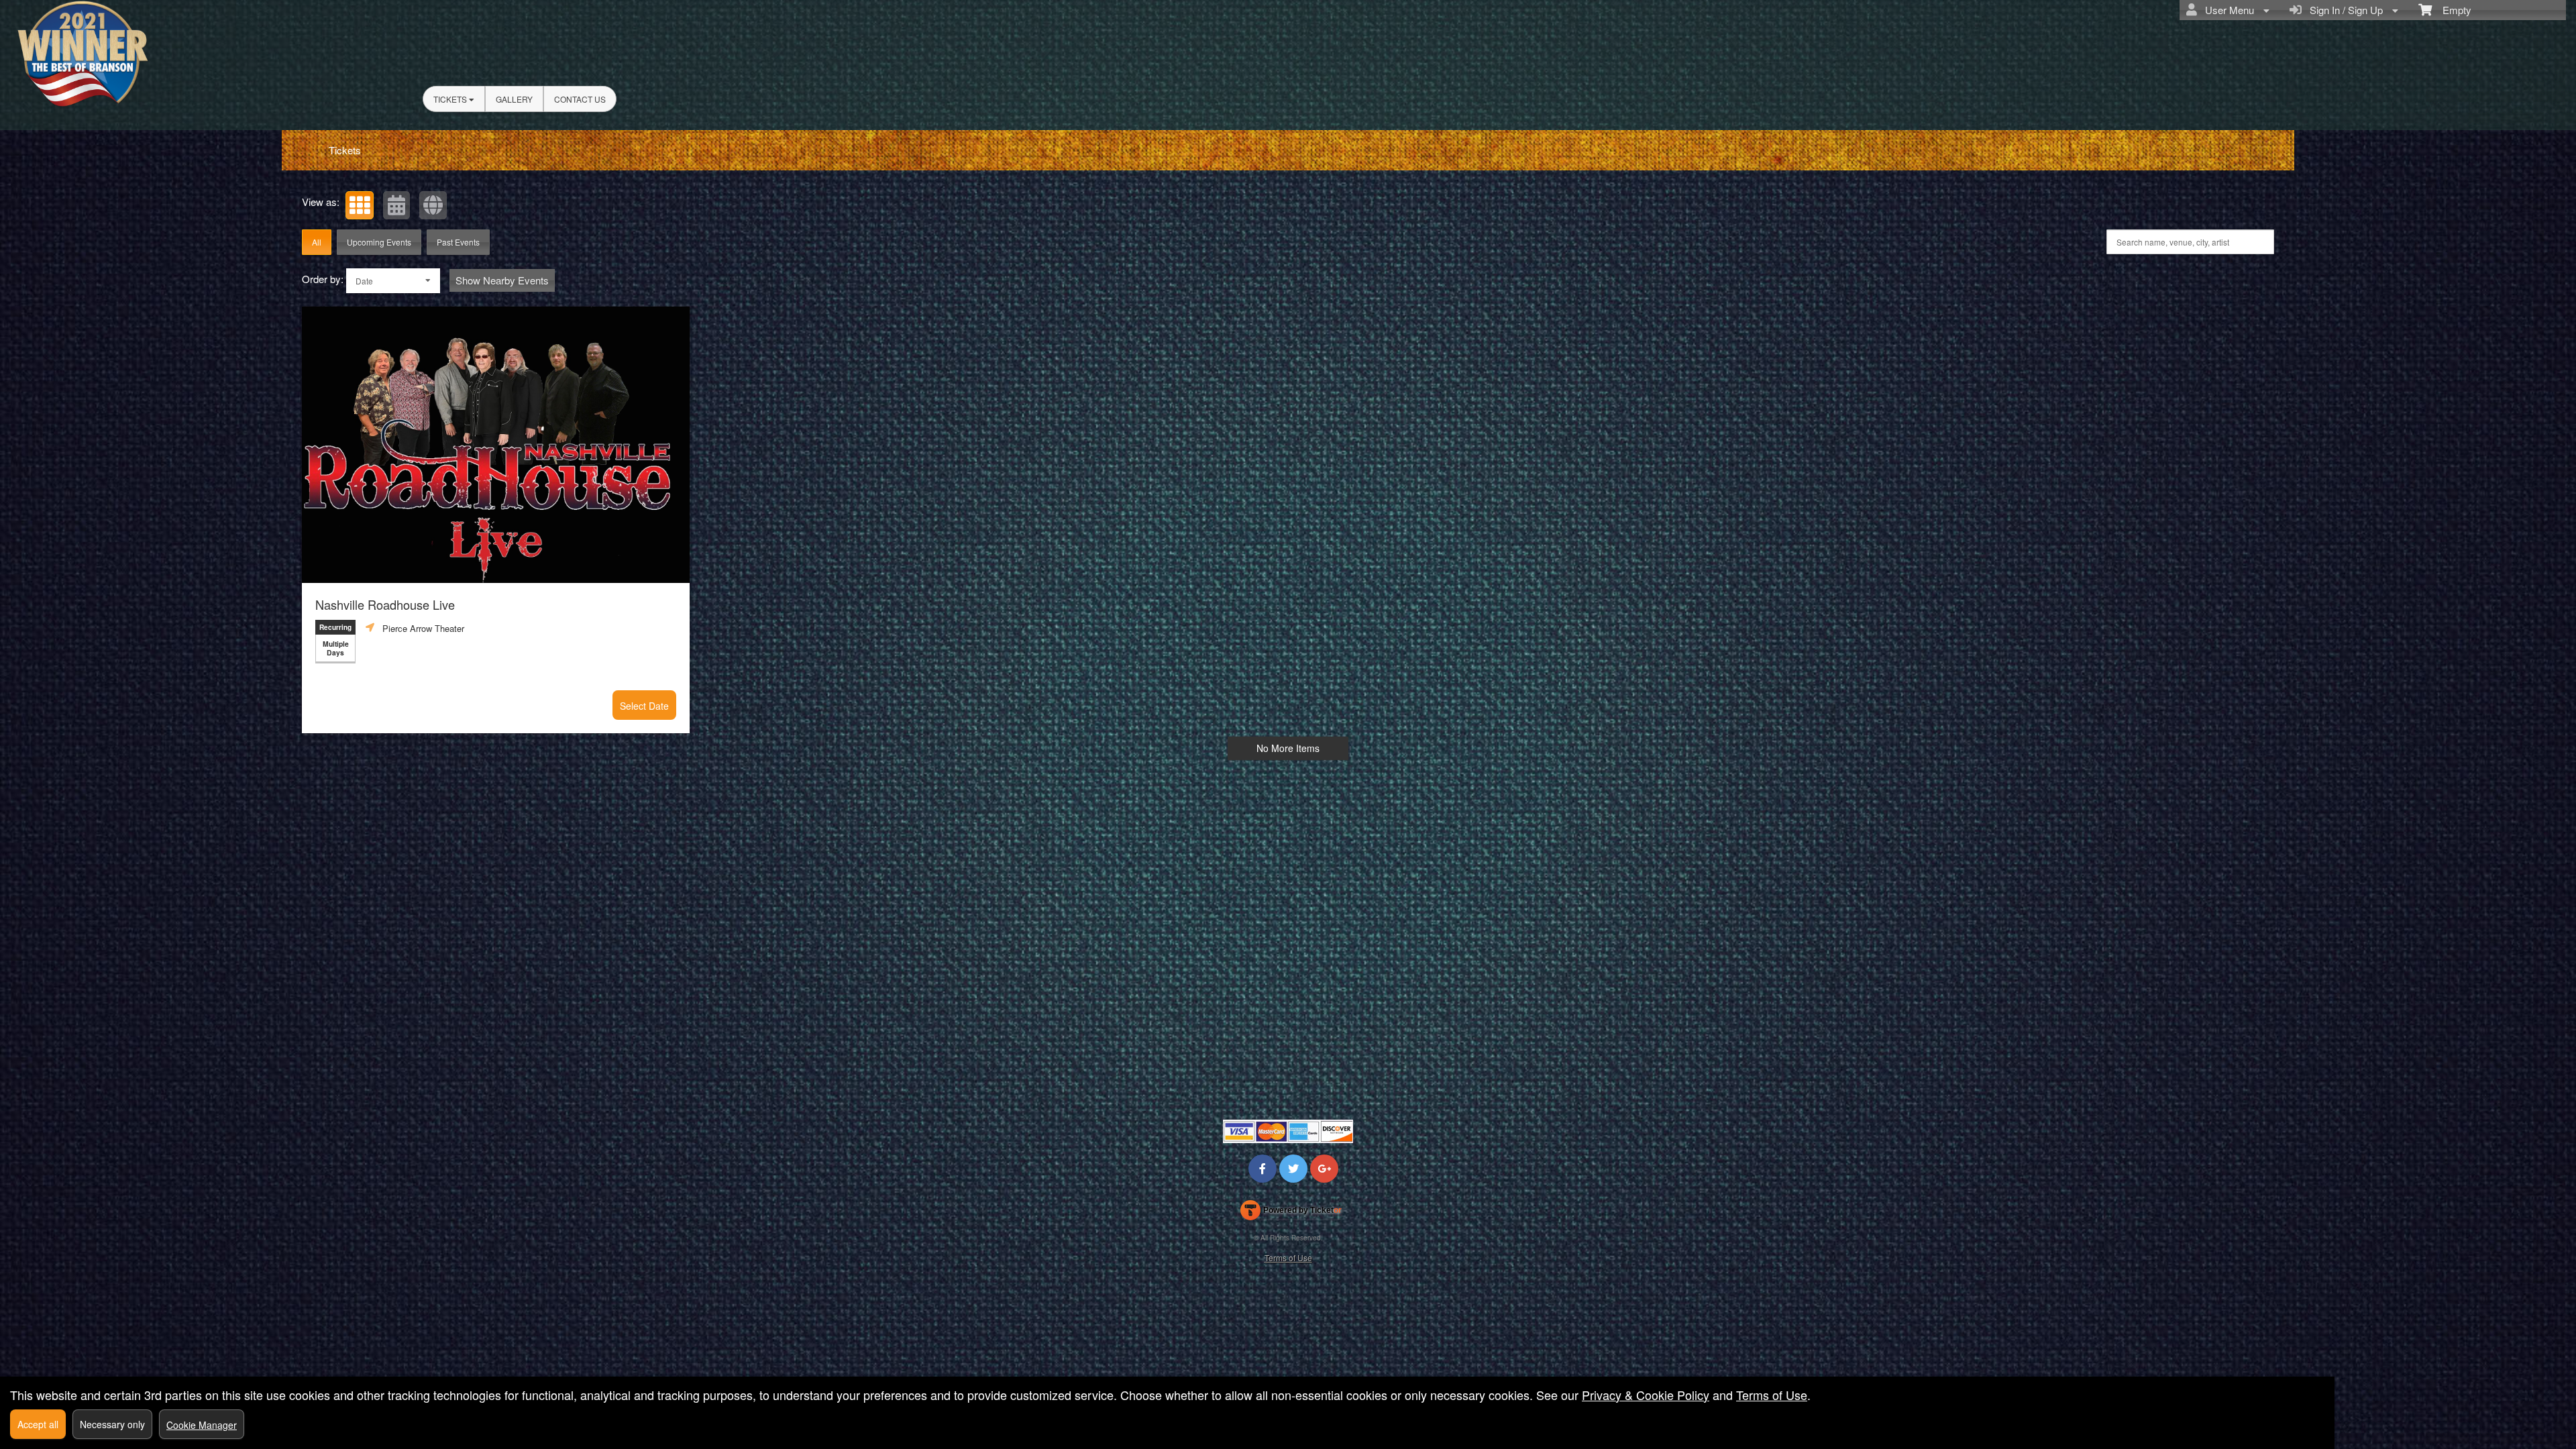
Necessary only (112, 1424)
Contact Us (580, 99)
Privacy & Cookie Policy (1646, 1395)
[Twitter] (1293, 1168)
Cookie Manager (202, 1425)
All (317, 242)
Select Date (644, 706)
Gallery (514, 99)
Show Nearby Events (502, 280)
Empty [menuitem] (2452, 10)
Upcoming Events (379, 242)
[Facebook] (1263, 1168)
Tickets (451, 99)
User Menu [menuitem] (2227, 10)
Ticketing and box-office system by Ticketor (1291, 1213)
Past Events (458, 242)
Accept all (38, 1424)
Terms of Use (1288, 1257)
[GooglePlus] (1324, 1168)
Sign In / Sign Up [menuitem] (2344, 10)
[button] (360, 205)
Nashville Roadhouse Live (385, 605)
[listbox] (393, 281)
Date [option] (364, 281)
